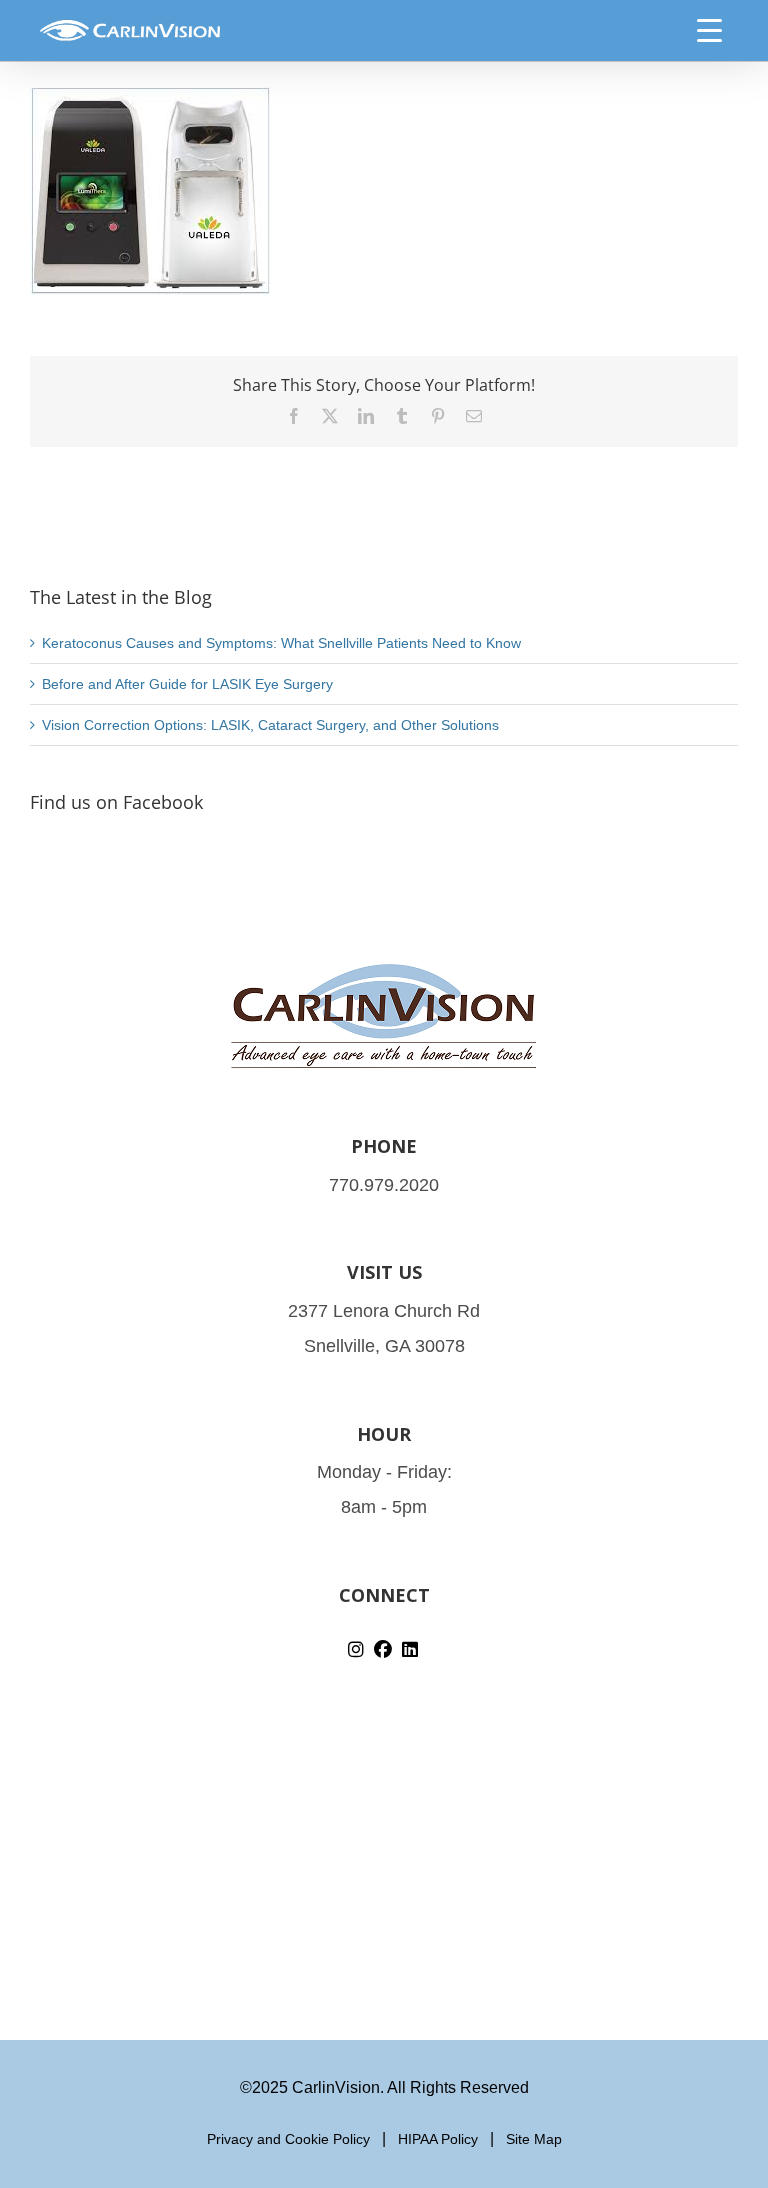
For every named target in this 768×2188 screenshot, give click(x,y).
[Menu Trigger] (710, 30)
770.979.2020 (384, 1185)
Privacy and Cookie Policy (288, 2139)
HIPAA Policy (438, 2139)
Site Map (534, 2139)
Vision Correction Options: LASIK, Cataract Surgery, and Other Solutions (270, 725)
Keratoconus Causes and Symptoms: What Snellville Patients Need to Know (281, 643)
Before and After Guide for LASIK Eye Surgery (187, 684)
